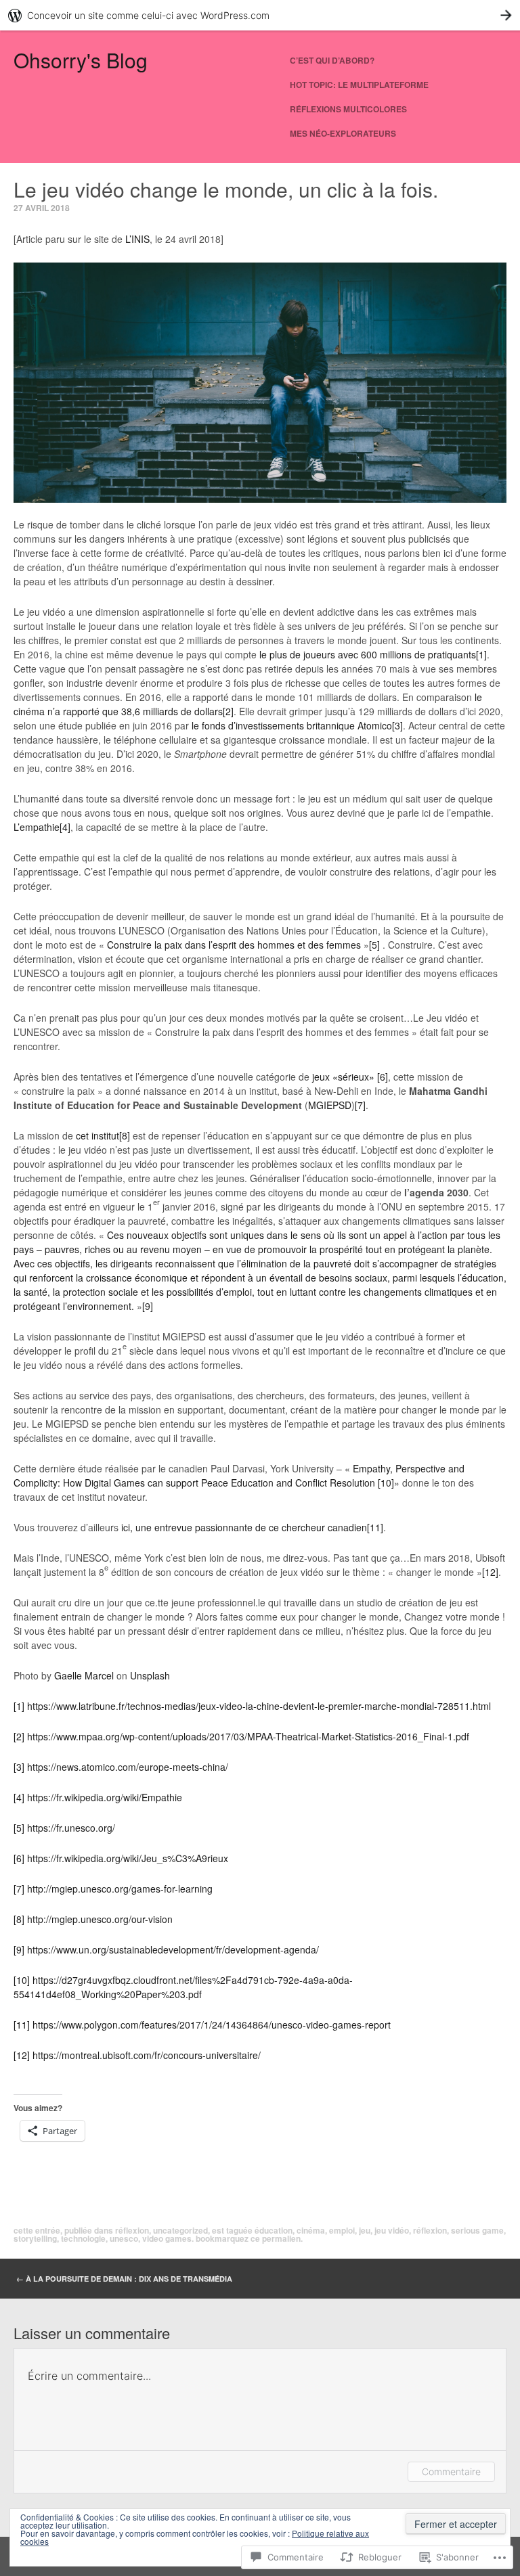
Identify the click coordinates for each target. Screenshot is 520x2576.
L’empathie (37, 827)
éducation (274, 2230)
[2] (228, 711)
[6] (383, 1077)
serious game (477, 2230)
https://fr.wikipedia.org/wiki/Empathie (105, 1797)
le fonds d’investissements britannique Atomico (292, 725)
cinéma (311, 2230)
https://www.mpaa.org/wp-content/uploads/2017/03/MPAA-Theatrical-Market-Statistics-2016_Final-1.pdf (248, 1736)
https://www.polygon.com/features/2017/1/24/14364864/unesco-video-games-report (212, 2025)
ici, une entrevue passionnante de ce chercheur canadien (244, 1527)
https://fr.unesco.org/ (71, 1828)
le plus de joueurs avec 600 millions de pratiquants (368, 654)
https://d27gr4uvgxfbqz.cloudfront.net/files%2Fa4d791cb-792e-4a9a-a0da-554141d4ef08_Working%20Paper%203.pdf (183, 1987)
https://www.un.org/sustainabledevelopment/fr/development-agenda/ (173, 1949)
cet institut (97, 1135)
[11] (375, 1527)
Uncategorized (180, 2230)
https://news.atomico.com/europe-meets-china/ (128, 1767)
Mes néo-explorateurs (343, 133)
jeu (365, 2230)
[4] (65, 827)
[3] (397, 725)
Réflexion (132, 2230)
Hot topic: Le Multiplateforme (359, 85)
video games (167, 2238)
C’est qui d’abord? (332, 60)
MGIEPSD (330, 1105)
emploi (342, 2230)
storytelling (35, 2238)
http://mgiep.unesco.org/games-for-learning (120, 1889)
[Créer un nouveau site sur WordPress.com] (260, 15)
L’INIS (137, 239)
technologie (83, 2238)
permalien (281, 2238)
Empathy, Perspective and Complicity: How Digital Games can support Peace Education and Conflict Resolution (239, 1475)
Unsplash (150, 1675)
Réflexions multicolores (348, 109)
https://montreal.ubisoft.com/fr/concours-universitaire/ (147, 2055)
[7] (360, 1105)
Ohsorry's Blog (81, 60)
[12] (490, 1572)
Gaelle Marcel (84, 1675)
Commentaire (451, 2471)
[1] (481, 654)
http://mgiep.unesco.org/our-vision (100, 1919)
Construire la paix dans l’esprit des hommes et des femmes (234, 945)
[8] (125, 1135)
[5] (374, 945)
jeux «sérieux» (343, 1077)
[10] (386, 1483)
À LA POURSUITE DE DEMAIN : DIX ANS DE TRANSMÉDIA (124, 2279)
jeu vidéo (392, 2230)
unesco (124, 2238)
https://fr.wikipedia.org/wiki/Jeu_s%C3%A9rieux (128, 1858)
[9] (148, 1306)
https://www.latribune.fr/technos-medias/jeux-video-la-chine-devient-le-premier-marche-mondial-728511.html (259, 1706)
